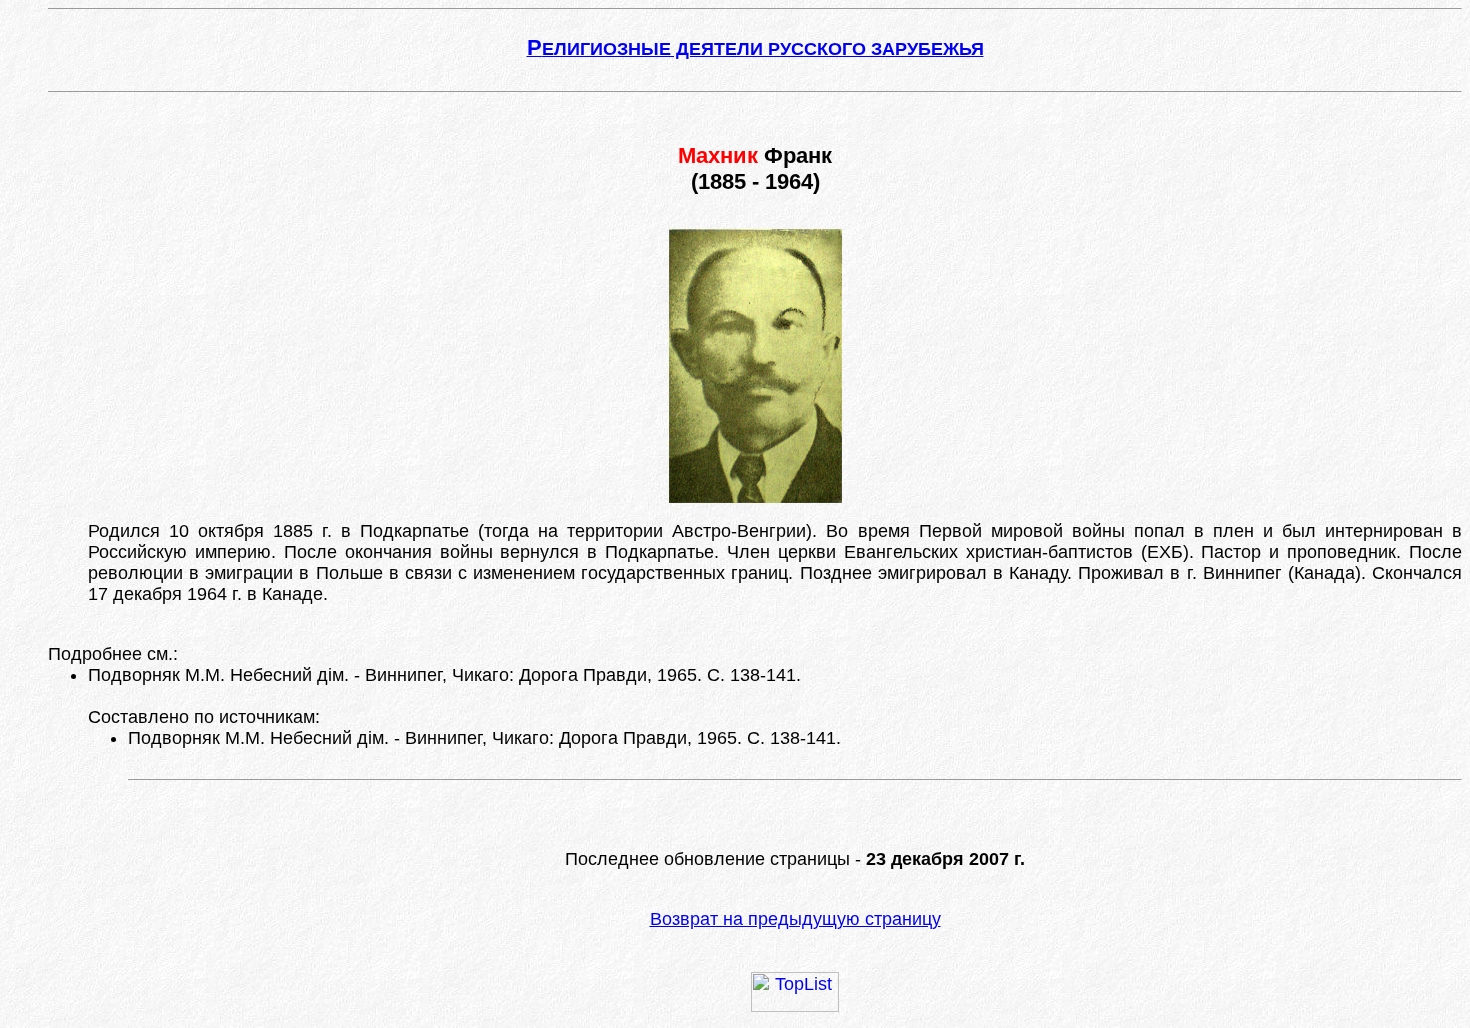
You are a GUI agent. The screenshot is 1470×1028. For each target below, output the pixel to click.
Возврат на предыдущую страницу (795, 919)
